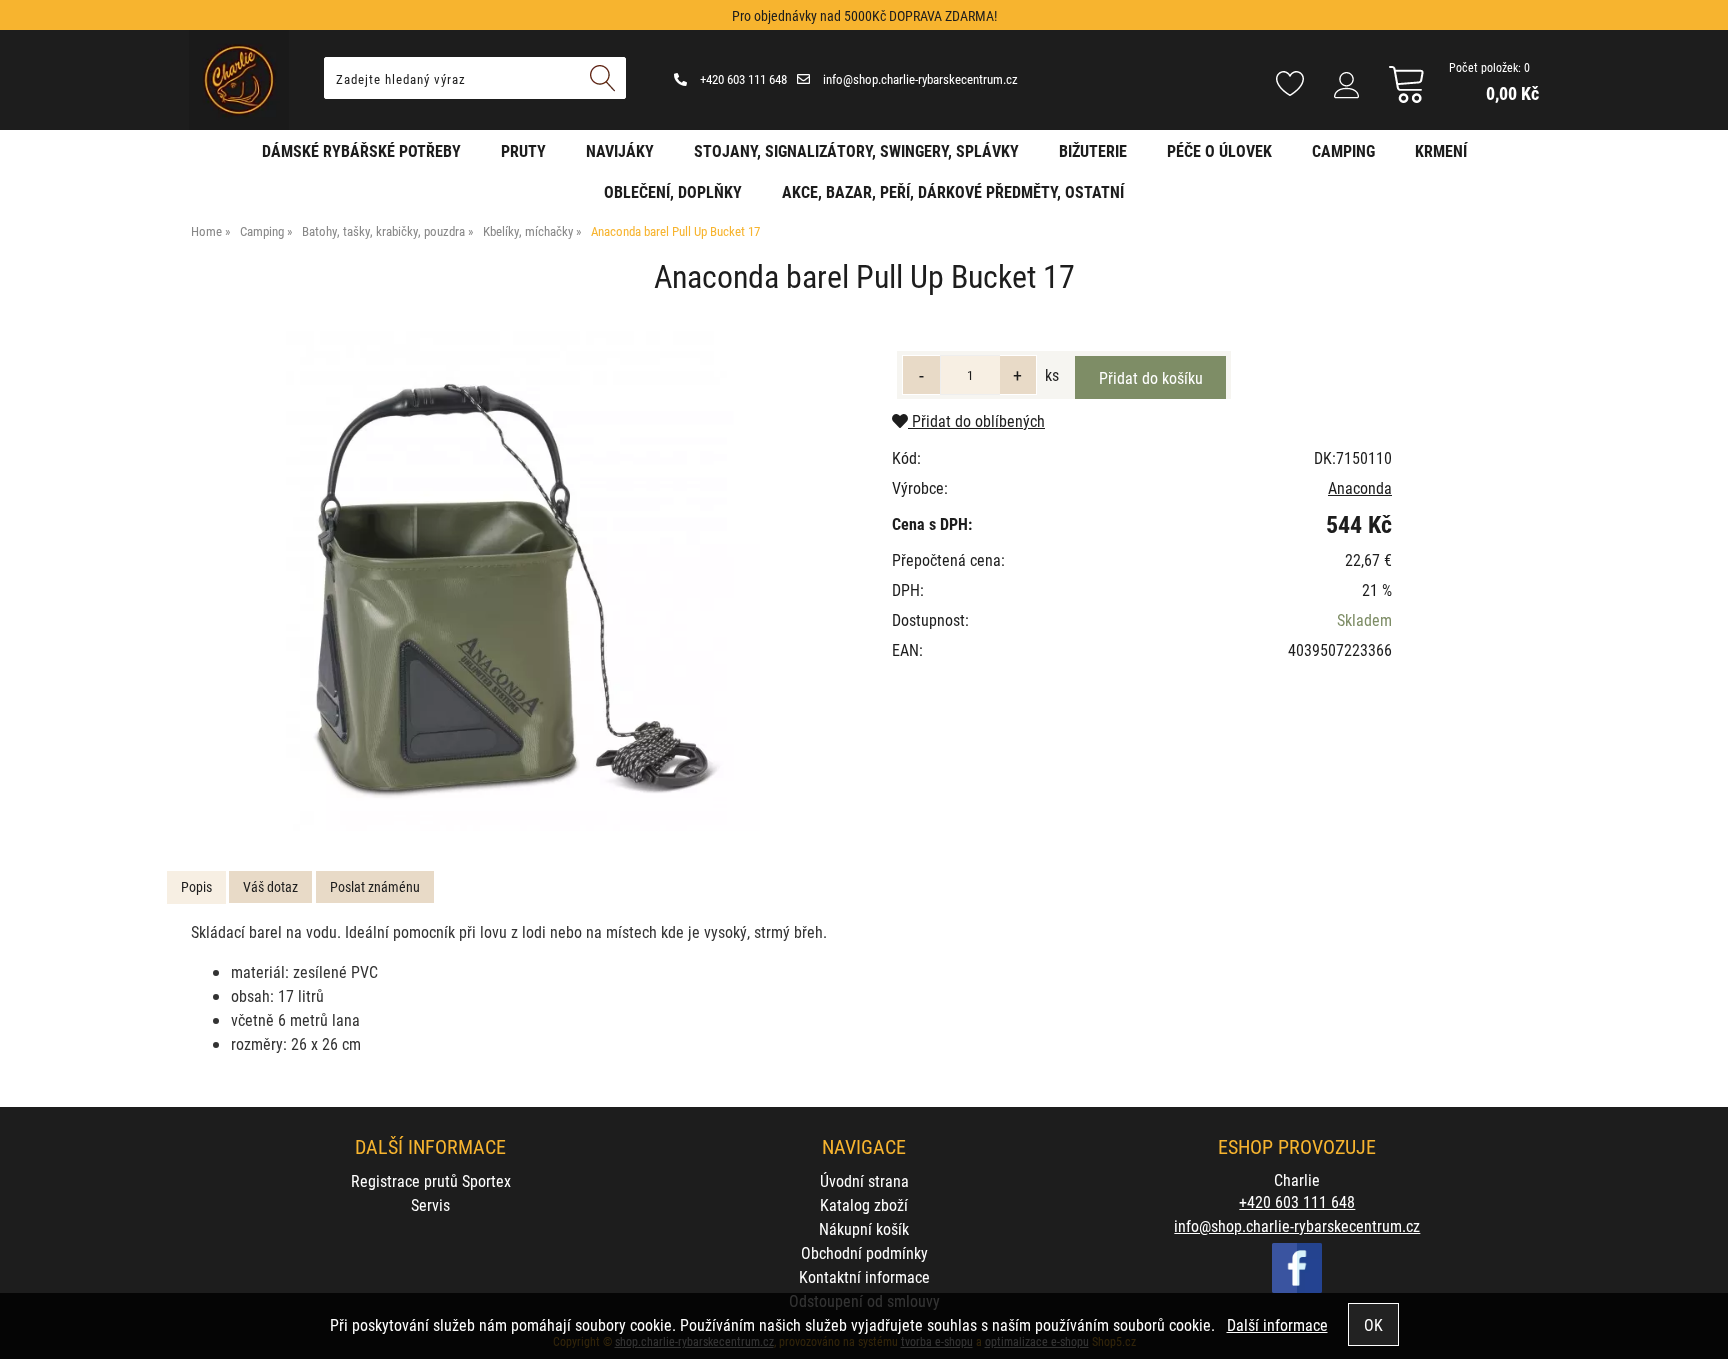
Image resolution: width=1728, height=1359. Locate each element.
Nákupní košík (864, 1228)
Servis (430, 1204)
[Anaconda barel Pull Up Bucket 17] (510, 581)
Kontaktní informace (864, 1276)
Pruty (523, 150)
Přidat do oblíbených (976, 420)
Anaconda (1360, 487)
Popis (196, 886)
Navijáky (620, 150)
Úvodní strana (864, 1180)
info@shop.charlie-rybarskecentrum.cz (919, 79)
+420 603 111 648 (742, 79)
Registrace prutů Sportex (431, 1180)
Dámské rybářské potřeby (361, 150)
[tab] (196, 887)
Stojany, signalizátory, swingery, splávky (856, 150)
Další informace (1277, 1324)
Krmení (1441, 150)
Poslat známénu (375, 886)
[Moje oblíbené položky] (1290, 85)
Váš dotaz (270, 886)
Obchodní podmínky (864, 1252)
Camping (1343, 150)
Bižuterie (1093, 150)
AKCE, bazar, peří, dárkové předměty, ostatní (953, 191)
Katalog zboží (864, 1204)
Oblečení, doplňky (673, 191)
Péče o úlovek (1219, 150)
